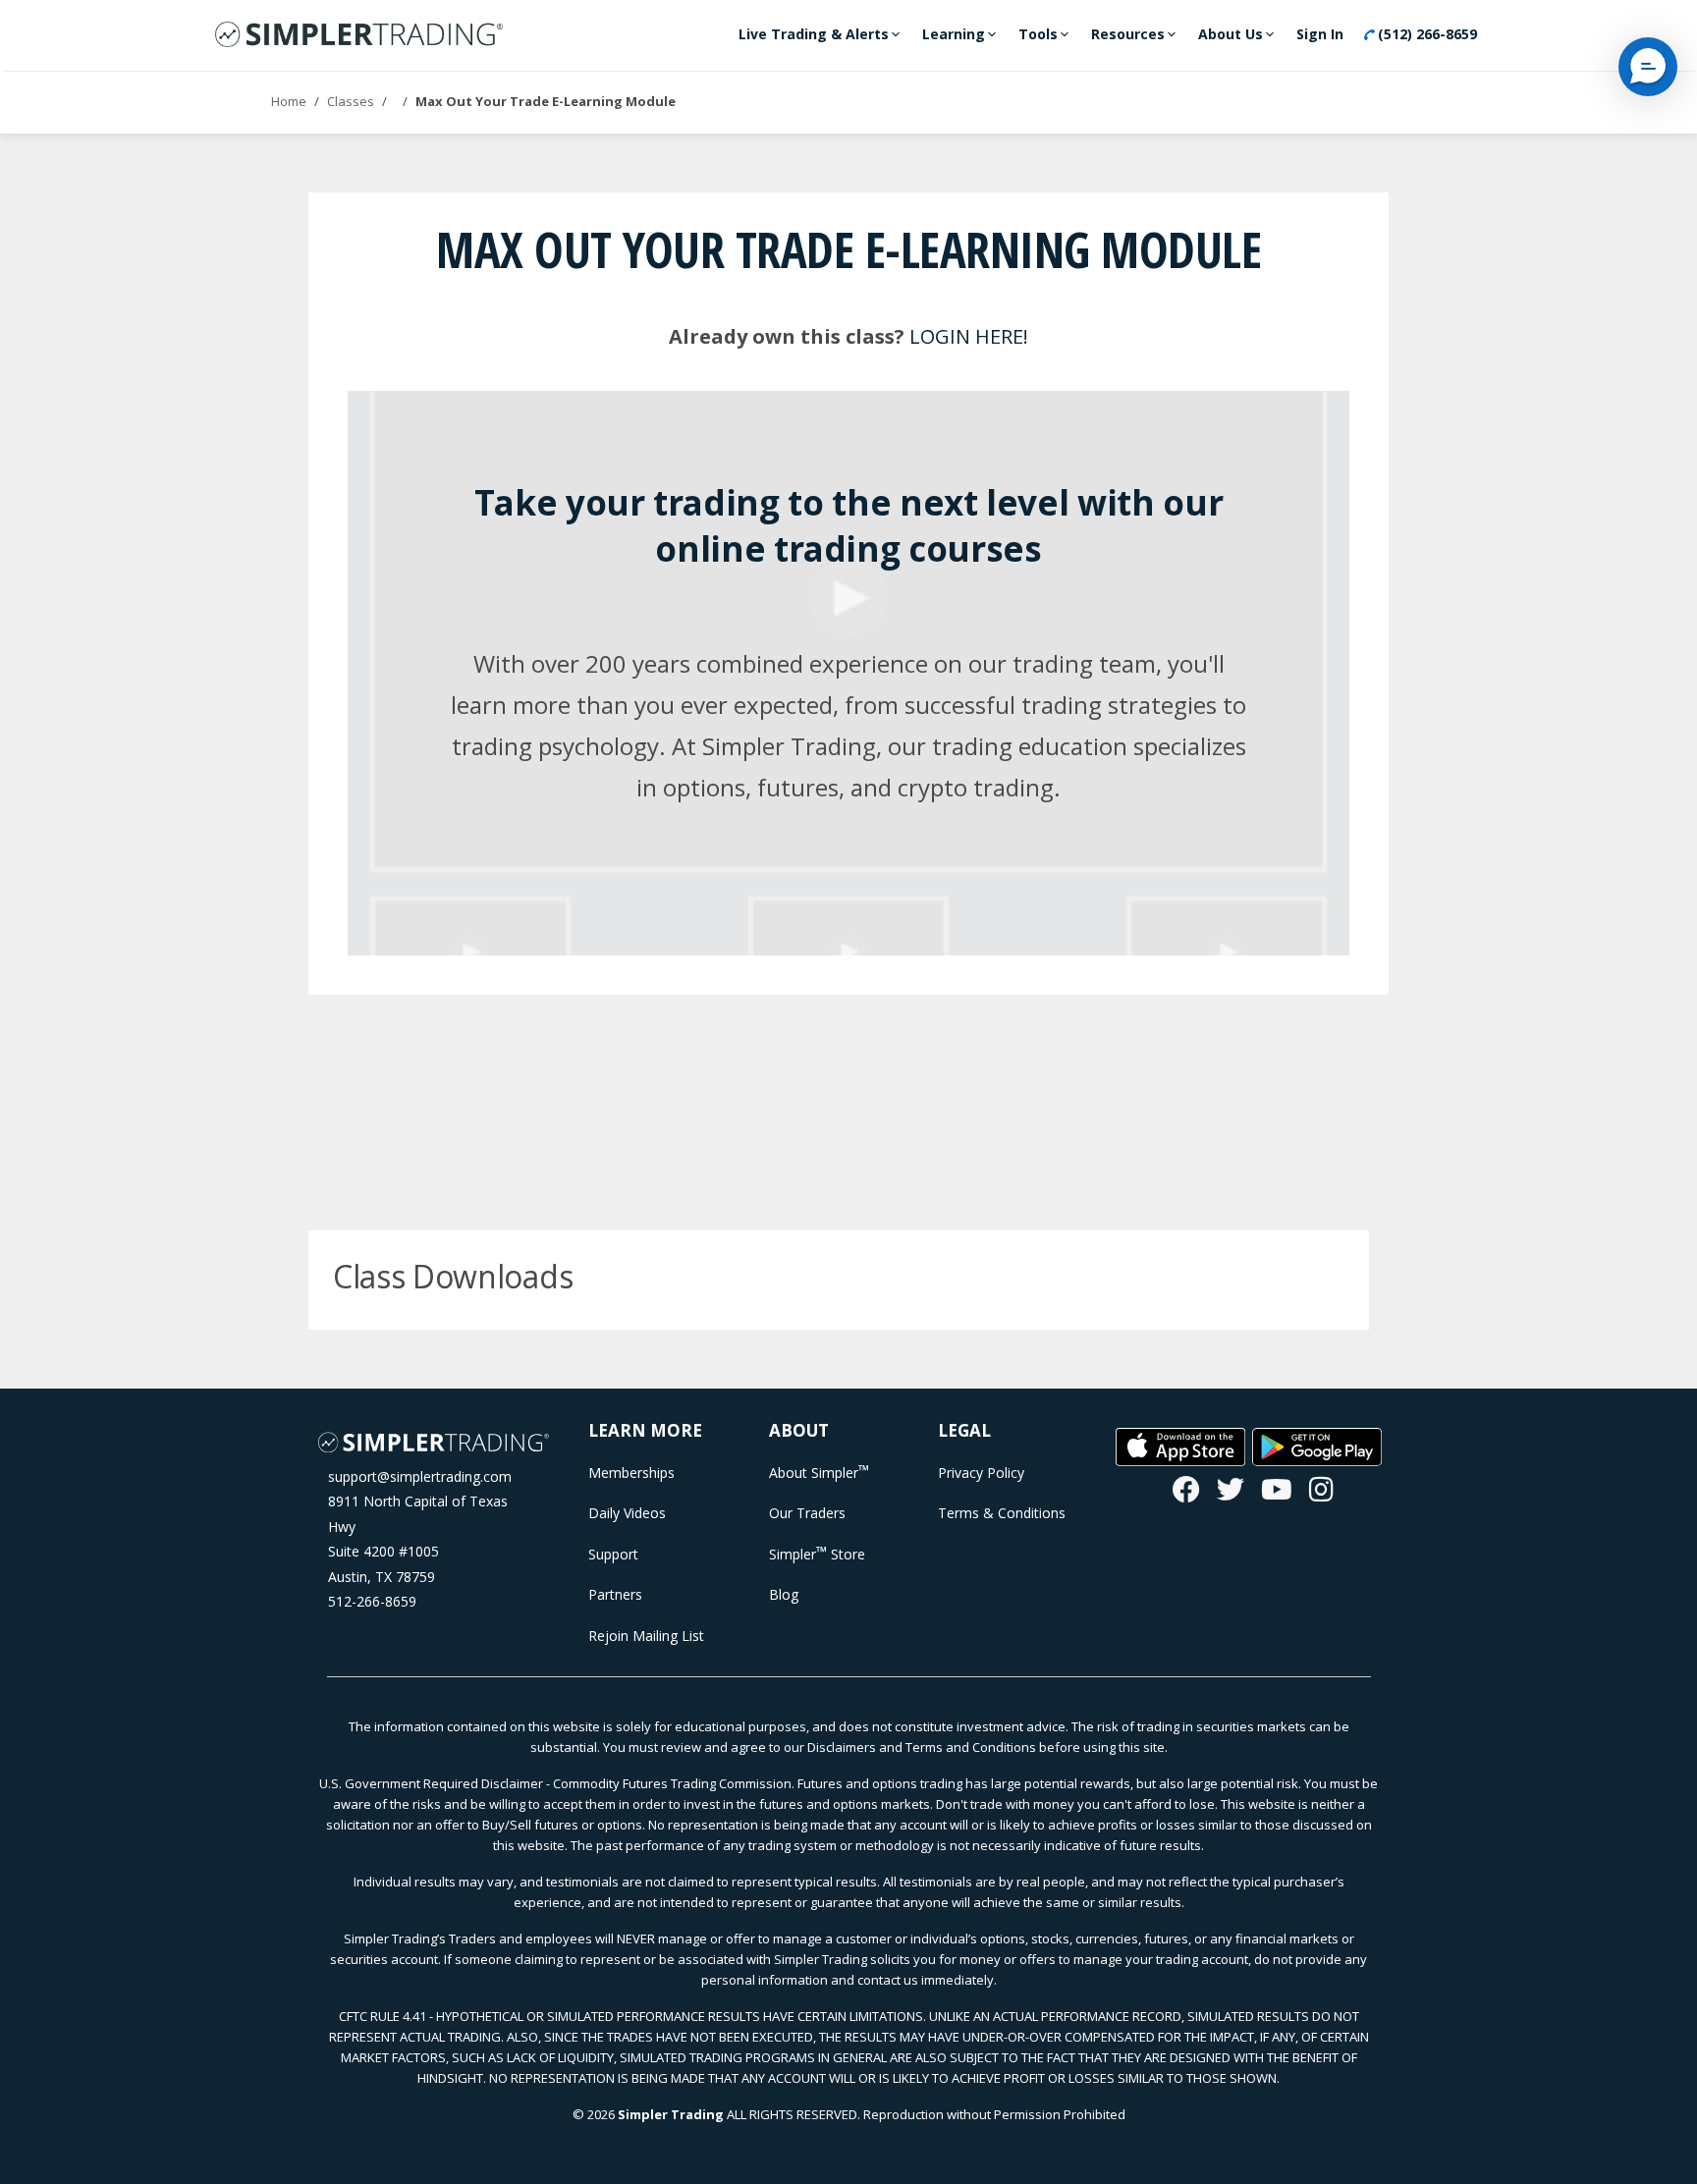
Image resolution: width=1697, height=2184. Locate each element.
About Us (1231, 34)
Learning (954, 34)
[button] (1648, 67)
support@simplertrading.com (420, 1476)
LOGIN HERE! (969, 336)
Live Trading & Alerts (814, 34)
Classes (351, 101)
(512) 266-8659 (1425, 34)
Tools (1038, 34)
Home (289, 101)
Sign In (1320, 34)
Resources (1128, 34)
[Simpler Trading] (359, 35)
